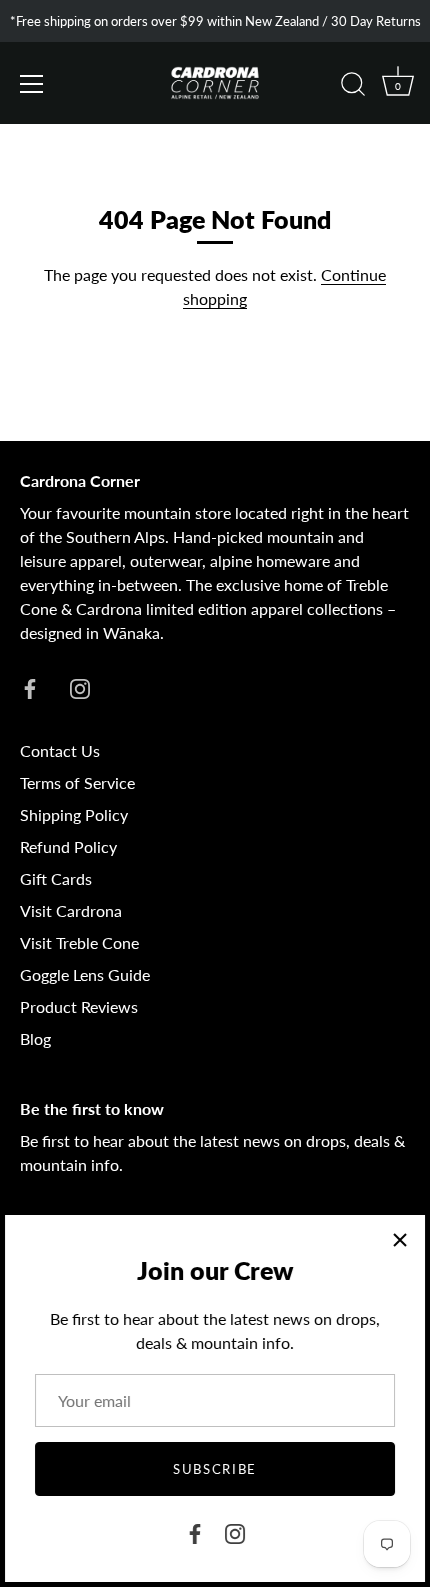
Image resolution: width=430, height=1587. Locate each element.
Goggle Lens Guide (85, 974)
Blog (35, 1038)
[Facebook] (195, 1531)
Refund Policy (68, 846)
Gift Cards (56, 878)
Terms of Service (77, 782)
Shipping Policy (74, 814)
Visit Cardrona (71, 910)
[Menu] (32, 84)
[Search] (353, 87)
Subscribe (215, 1469)
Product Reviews (79, 1006)
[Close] (400, 1240)
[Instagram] (235, 1531)
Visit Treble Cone (79, 942)
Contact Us (60, 750)
